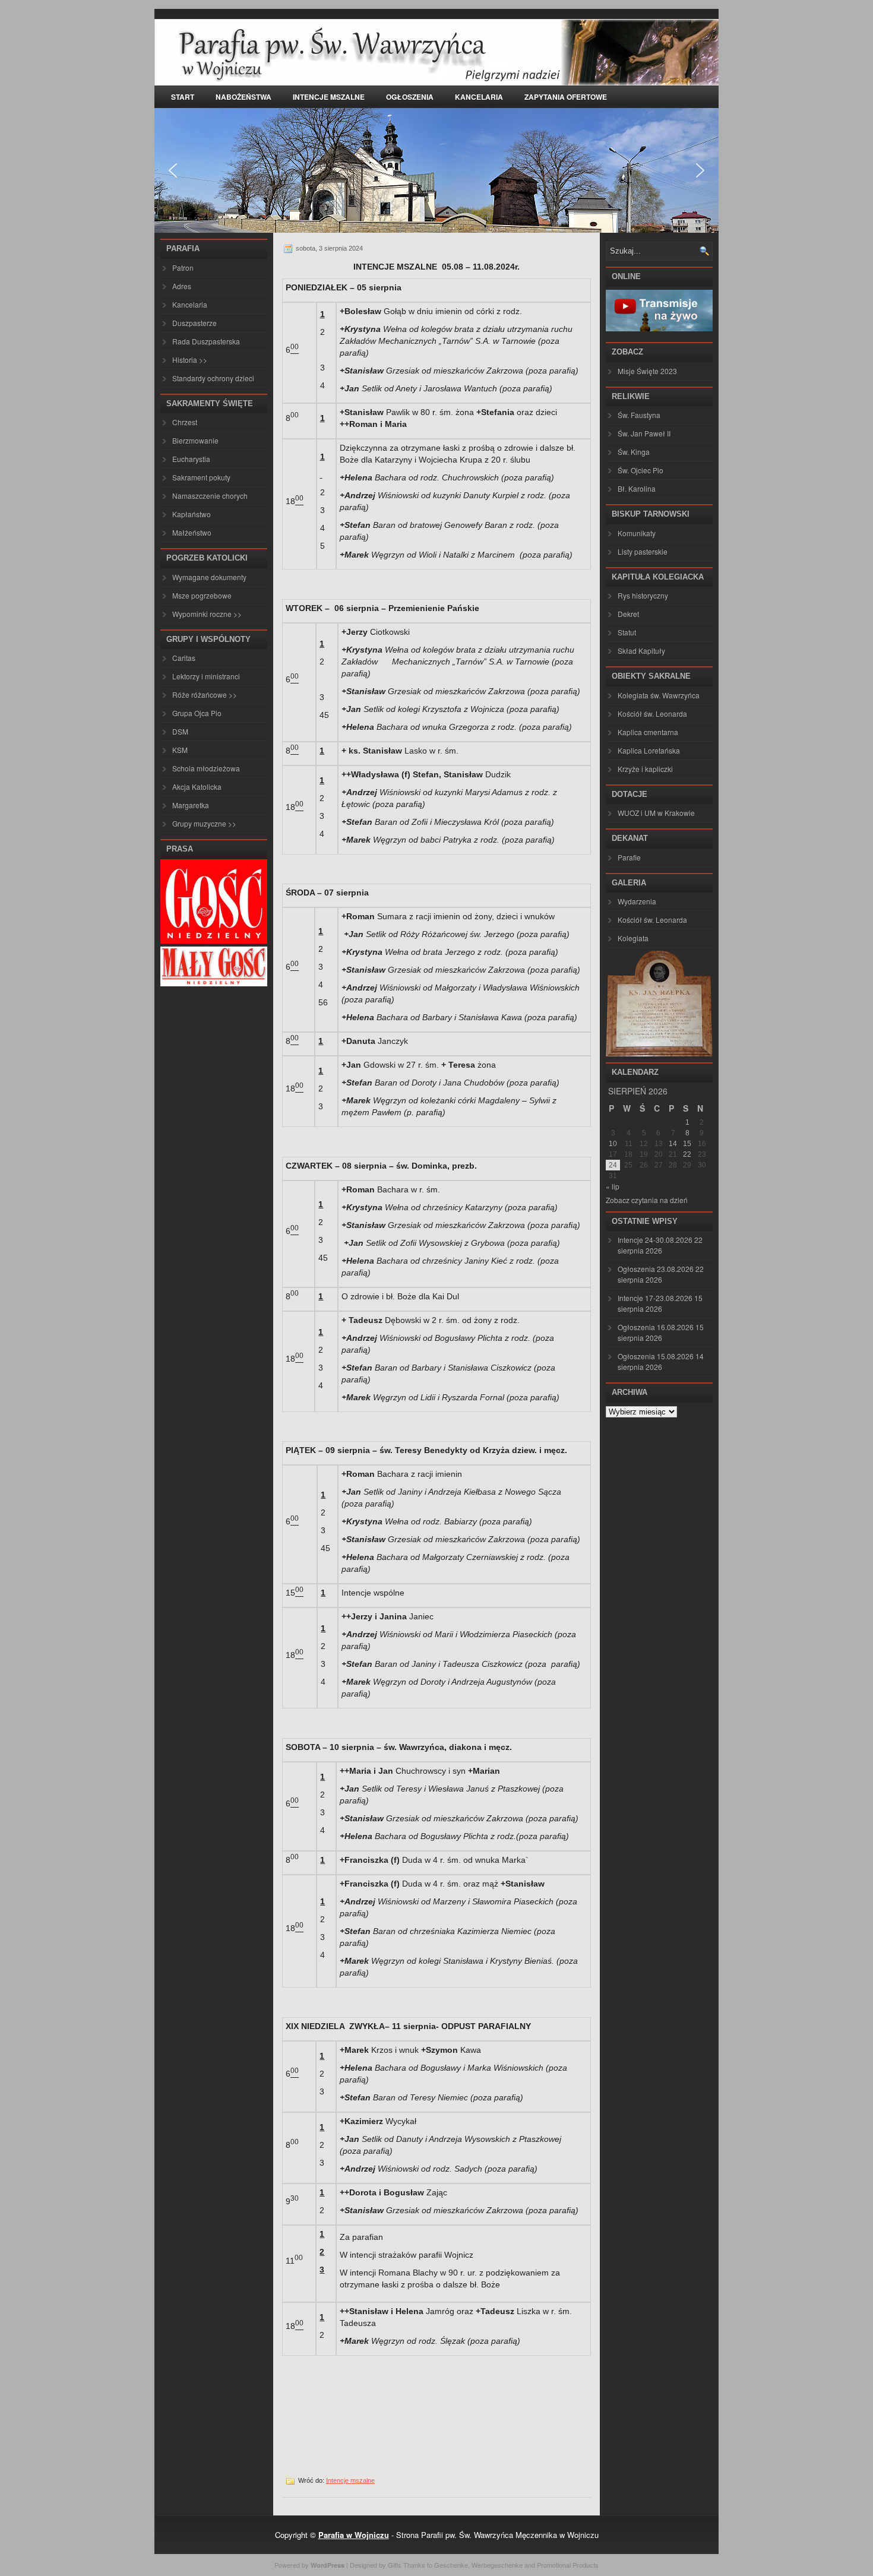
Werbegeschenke (497, 2565)
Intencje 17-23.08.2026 (655, 1298)
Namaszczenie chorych (210, 496)
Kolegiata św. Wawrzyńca (659, 695)
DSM (180, 731)
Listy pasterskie (643, 551)
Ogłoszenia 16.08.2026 (656, 1327)
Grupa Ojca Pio (197, 713)
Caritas (184, 658)
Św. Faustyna (639, 415)
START (183, 97)
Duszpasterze (194, 323)
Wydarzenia (637, 901)
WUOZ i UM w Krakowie (656, 813)
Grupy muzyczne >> (204, 823)
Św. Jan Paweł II (644, 433)
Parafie (629, 857)
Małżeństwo (192, 532)
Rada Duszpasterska (206, 341)
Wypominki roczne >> (207, 614)
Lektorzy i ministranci (206, 676)
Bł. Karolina (637, 488)
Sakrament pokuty (201, 477)
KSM (180, 750)
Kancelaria (479, 97)
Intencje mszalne (329, 97)
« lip (613, 1186)
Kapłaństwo (192, 514)
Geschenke (451, 2565)
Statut (627, 632)
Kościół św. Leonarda (652, 713)
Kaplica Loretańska (649, 750)
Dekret (628, 614)
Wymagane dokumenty (209, 577)
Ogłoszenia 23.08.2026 (656, 1269)
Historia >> (190, 360)
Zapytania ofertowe (566, 97)
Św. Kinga (634, 452)
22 (687, 1154)
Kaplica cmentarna (648, 732)
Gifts (395, 2565)
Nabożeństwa (243, 97)
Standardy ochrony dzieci (213, 378)
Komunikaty (637, 533)
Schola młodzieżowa (206, 768)
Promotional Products (568, 2565)
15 (687, 1144)
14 (673, 1144)
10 (613, 1144)
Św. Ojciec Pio (640, 470)
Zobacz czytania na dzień (647, 1200)
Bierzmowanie (195, 440)
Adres (182, 286)
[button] (173, 170)
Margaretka (191, 805)
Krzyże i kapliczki (645, 769)
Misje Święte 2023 (647, 371)
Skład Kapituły (641, 651)
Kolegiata (633, 938)
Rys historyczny (643, 595)
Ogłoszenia (410, 97)
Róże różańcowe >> (205, 694)
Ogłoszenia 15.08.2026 (656, 1356)
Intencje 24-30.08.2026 (655, 1240)
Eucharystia (191, 459)
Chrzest (185, 422)
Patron (183, 268)
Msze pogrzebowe (202, 595)
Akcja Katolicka (197, 787)
